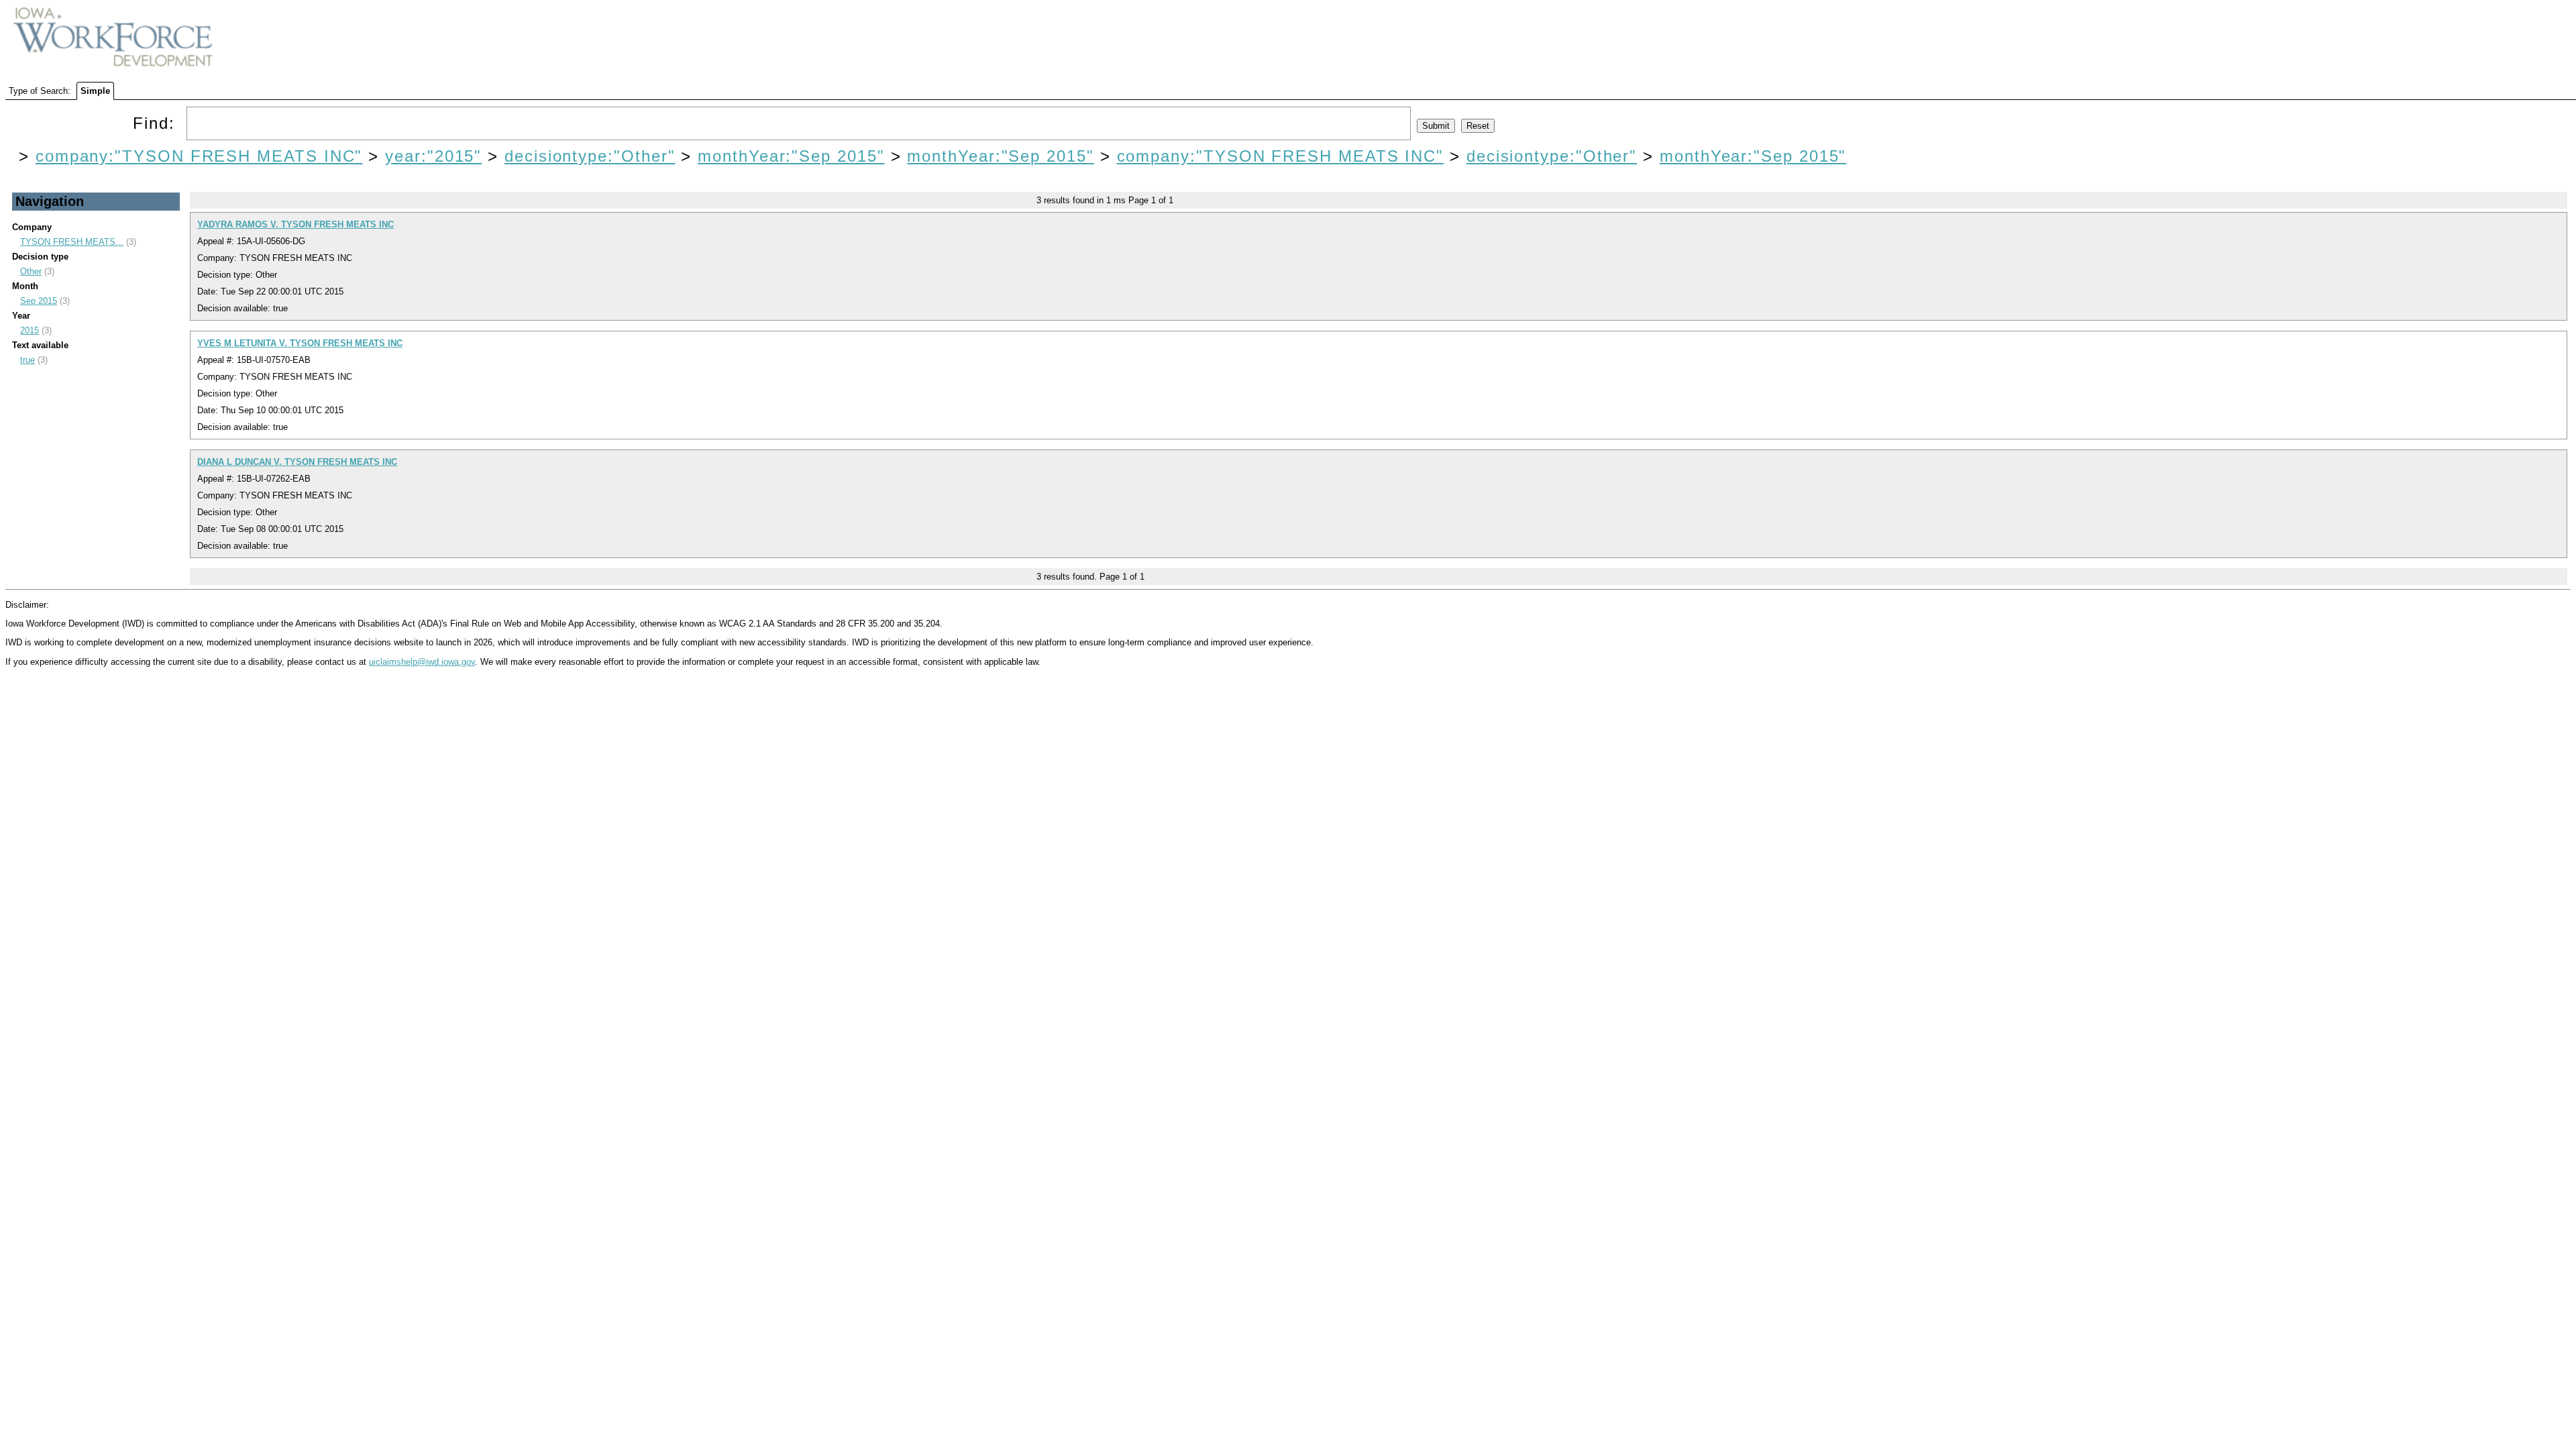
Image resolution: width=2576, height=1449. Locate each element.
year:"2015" (433, 156)
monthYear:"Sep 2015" (791, 156)
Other (31, 271)
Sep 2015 (39, 301)
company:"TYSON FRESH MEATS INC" (199, 156)
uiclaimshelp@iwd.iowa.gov (422, 662)
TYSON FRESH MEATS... (72, 242)
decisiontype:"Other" (590, 156)
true (28, 360)
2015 (30, 330)
